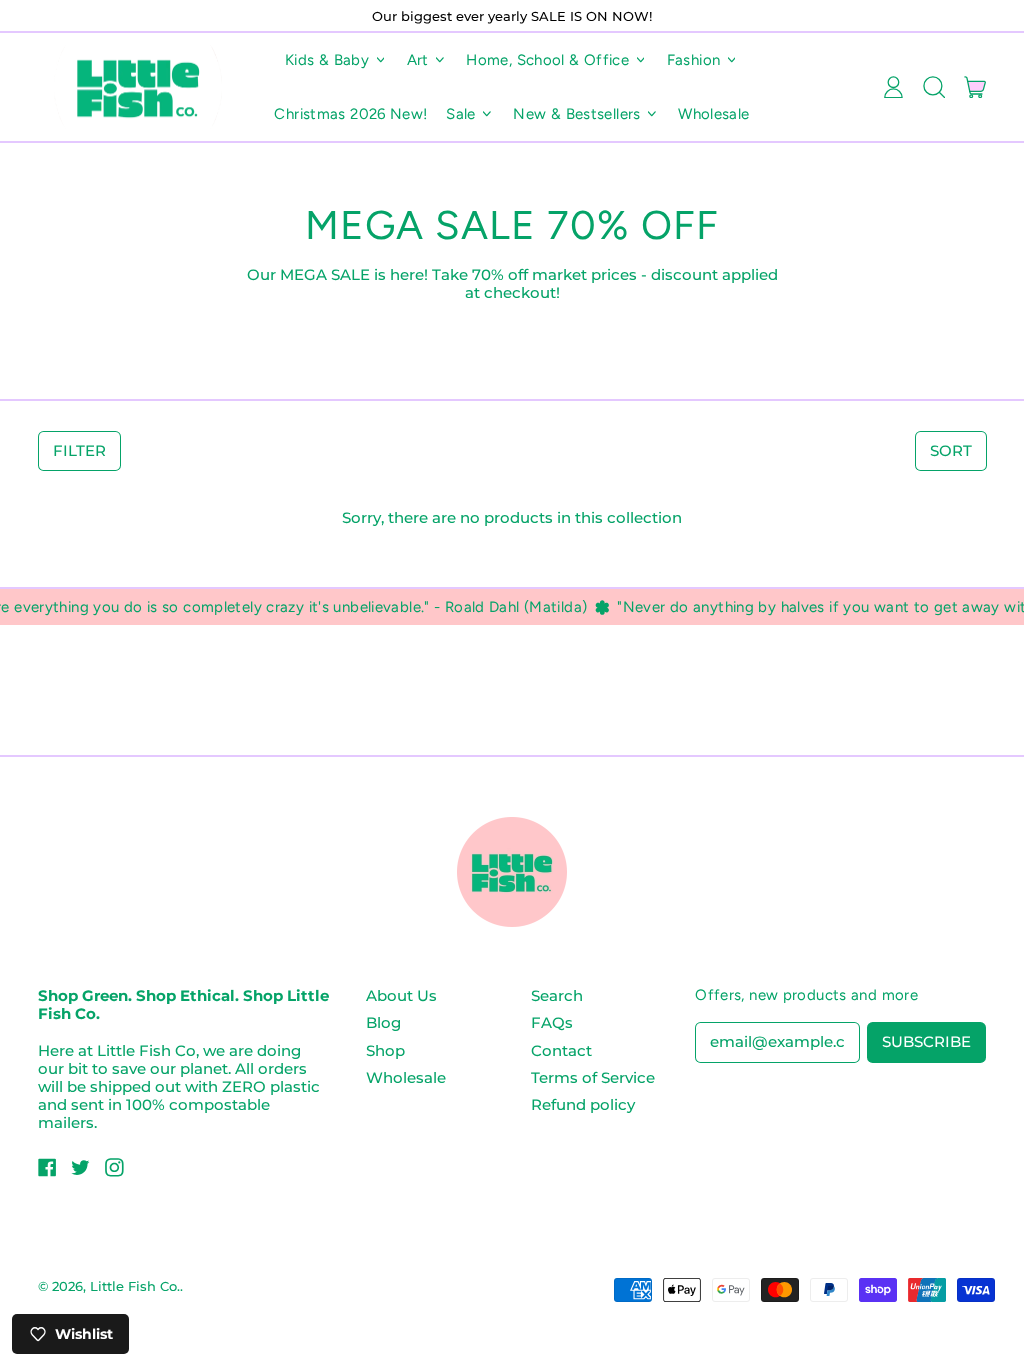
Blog (383, 1022)
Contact (561, 1050)
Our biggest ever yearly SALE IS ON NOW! (512, 16)
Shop (385, 1050)
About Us (401, 995)
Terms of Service (593, 1077)
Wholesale (713, 114)
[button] (933, 87)
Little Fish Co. (135, 1286)
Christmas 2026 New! (350, 114)
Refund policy (583, 1104)
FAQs (552, 1022)
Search (557, 995)
